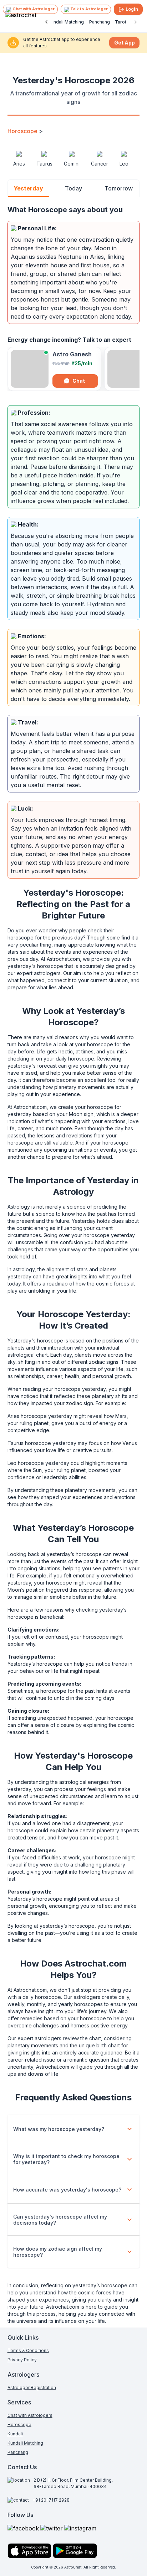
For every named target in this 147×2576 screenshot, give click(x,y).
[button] (74, 2129)
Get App (125, 43)
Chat (79, 381)
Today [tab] (73, 188)
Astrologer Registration (32, 2387)
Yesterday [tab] (28, 188)
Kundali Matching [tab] (66, 22)
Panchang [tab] (100, 22)
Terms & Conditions (28, 2350)
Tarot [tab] (121, 22)
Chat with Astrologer (34, 9)
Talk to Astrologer (89, 9)
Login (132, 9)
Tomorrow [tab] (119, 188)
